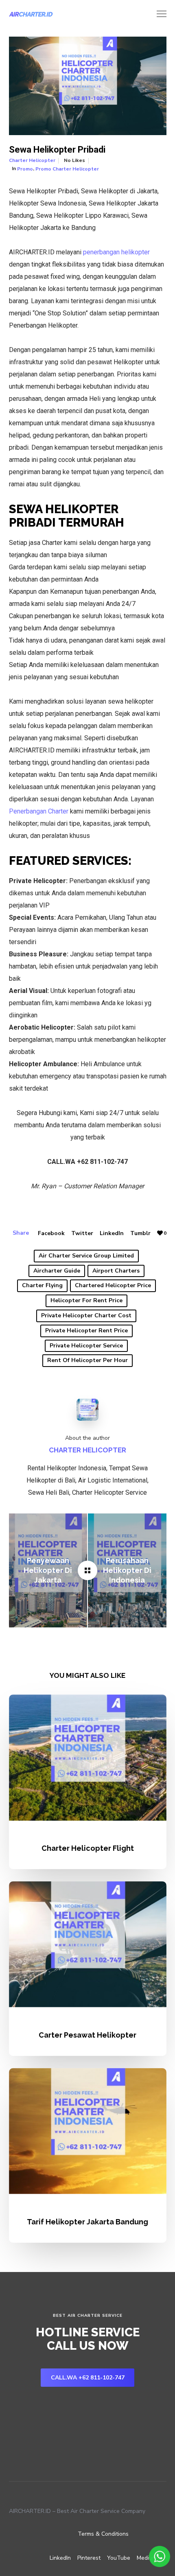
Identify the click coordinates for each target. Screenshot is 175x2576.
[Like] (160, 1233)
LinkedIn (112, 1233)
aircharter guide (57, 1271)
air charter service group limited (86, 1256)
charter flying (42, 1285)
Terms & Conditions (103, 2534)
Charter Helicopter (32, 160)
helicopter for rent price (86, 1300)
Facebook (51, 1233)
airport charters (116, 1271)
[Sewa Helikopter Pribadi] (87, 1570)
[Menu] (158, 14)
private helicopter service (86, 1346)
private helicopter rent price (86, 1331)
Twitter (82, 1233)
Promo (25, 169)
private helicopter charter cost (86, 1315)
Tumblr (140, 1233)
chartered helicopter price (113, 1285)
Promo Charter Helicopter (67, 169)
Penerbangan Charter (39, 811)
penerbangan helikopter (116, 252)
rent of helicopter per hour (87, 1360)
